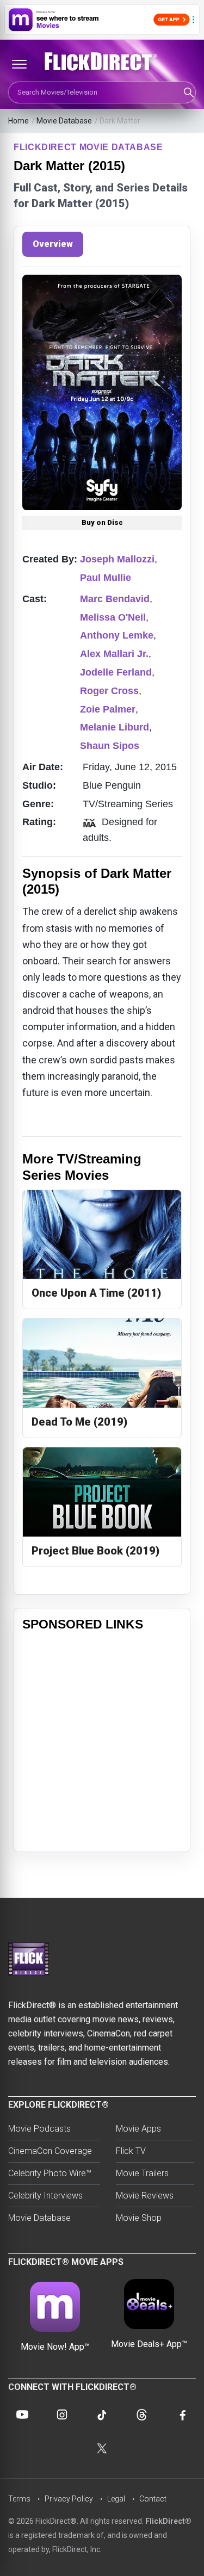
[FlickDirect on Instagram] (62, 2414)
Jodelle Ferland (116, 672)
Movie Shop (139, 2218)
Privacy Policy (69, 2499)
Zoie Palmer (108, 709)
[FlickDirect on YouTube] (22, 2414)
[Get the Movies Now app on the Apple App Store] (102, 20)
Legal (116, 2499)
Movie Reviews (145, 2196)
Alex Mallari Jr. (114, 654)
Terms (19, 2499)
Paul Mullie (106, 578)
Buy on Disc (102, 522)
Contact (153, 2499)
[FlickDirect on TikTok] (102, 2414)
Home (18, 121)
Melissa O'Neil (113, 617)
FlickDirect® (168, 2521)
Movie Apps (138, 2129)
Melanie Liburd (115, 727)
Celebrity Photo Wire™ (50, 2173)
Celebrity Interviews (45, 2196)
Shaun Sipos (110, 746)
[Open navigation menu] (19, 64)
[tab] (53, 244)
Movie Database (64, 121)
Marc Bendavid (115, 599)
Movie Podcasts (39, 2129)
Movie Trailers (142, 2173)
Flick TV (131, 2151)
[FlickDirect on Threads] (142, 2414)
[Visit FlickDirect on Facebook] (182, 2414)
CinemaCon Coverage (50, 2151)
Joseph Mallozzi (117, 559)
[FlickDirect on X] (102, 2448)
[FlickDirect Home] (102, 61)
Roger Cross (109, 691)
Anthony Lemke (117, 635)
